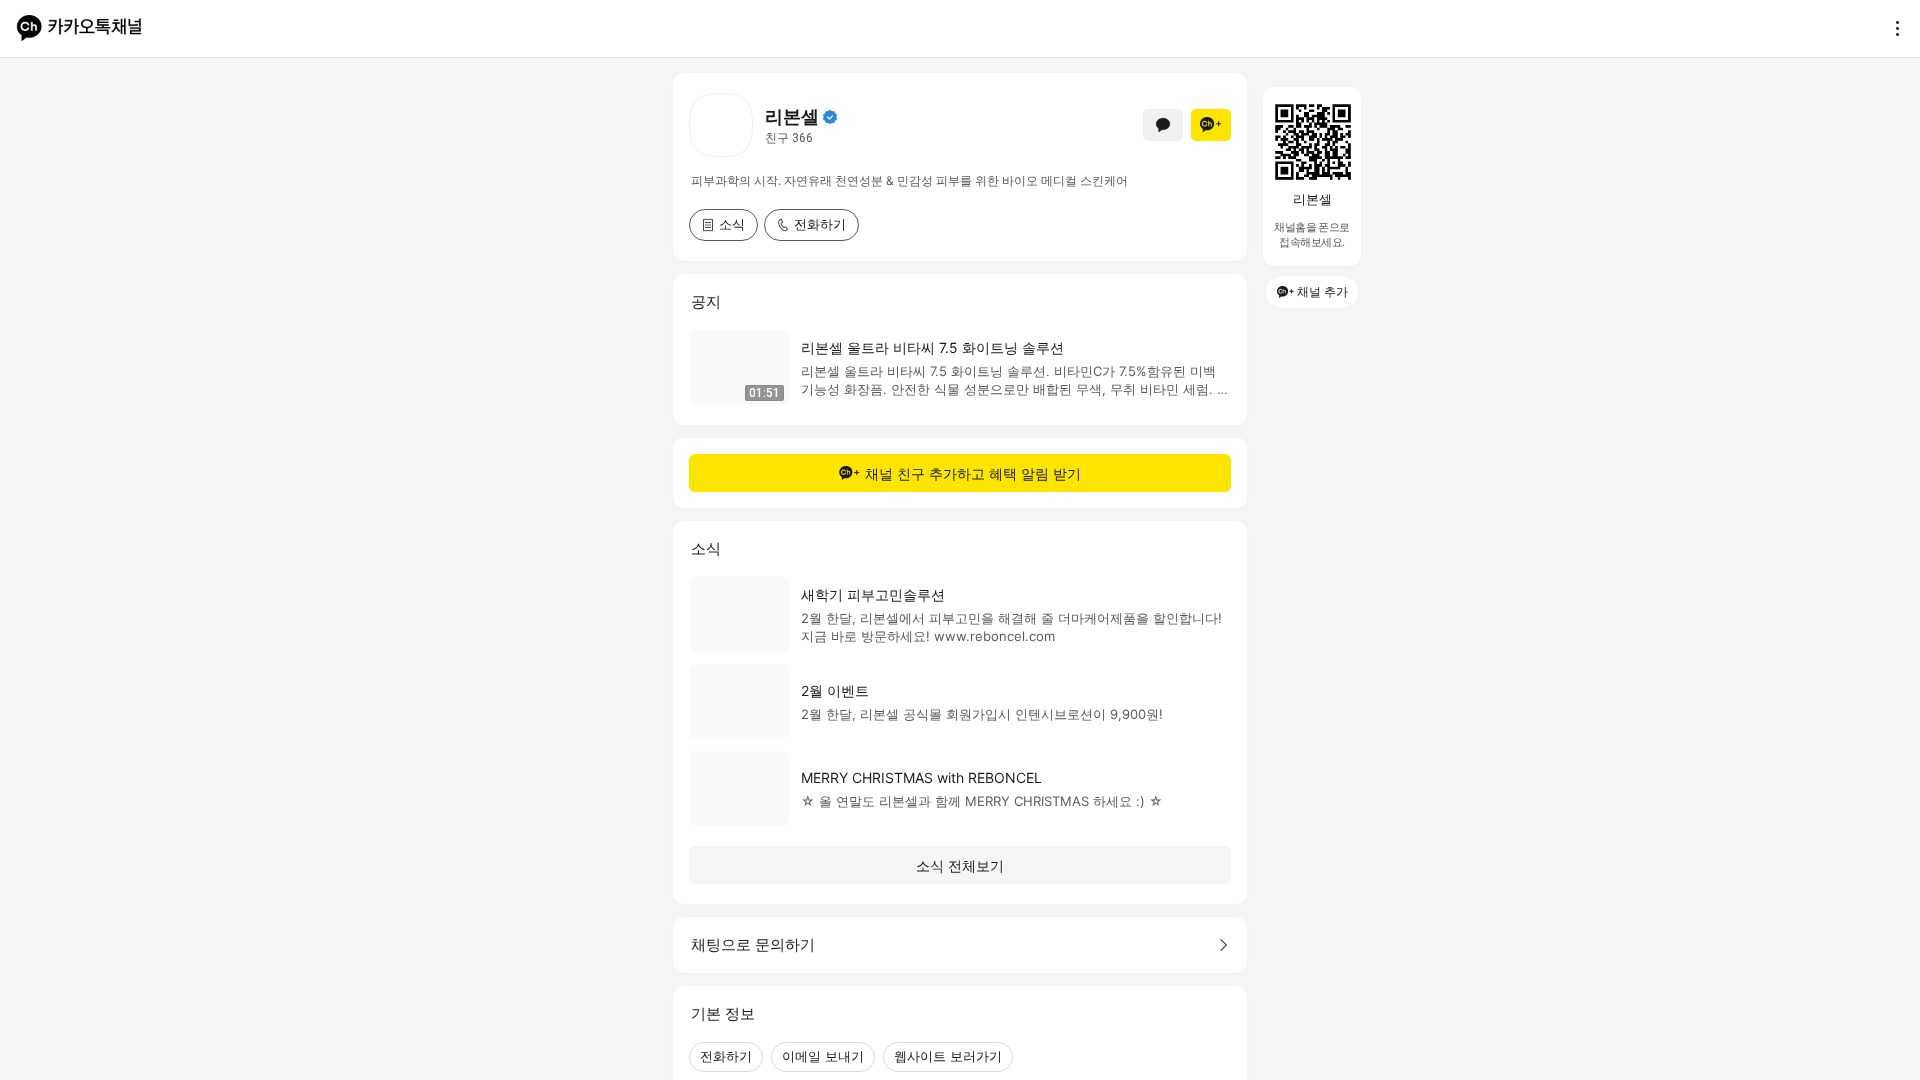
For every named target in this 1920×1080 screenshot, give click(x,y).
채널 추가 (1322, 291)
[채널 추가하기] (1211, 125)
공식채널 (830, 117)
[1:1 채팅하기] (1163, 125)
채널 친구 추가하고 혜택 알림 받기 (973, 473)
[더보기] (1892, 28)
